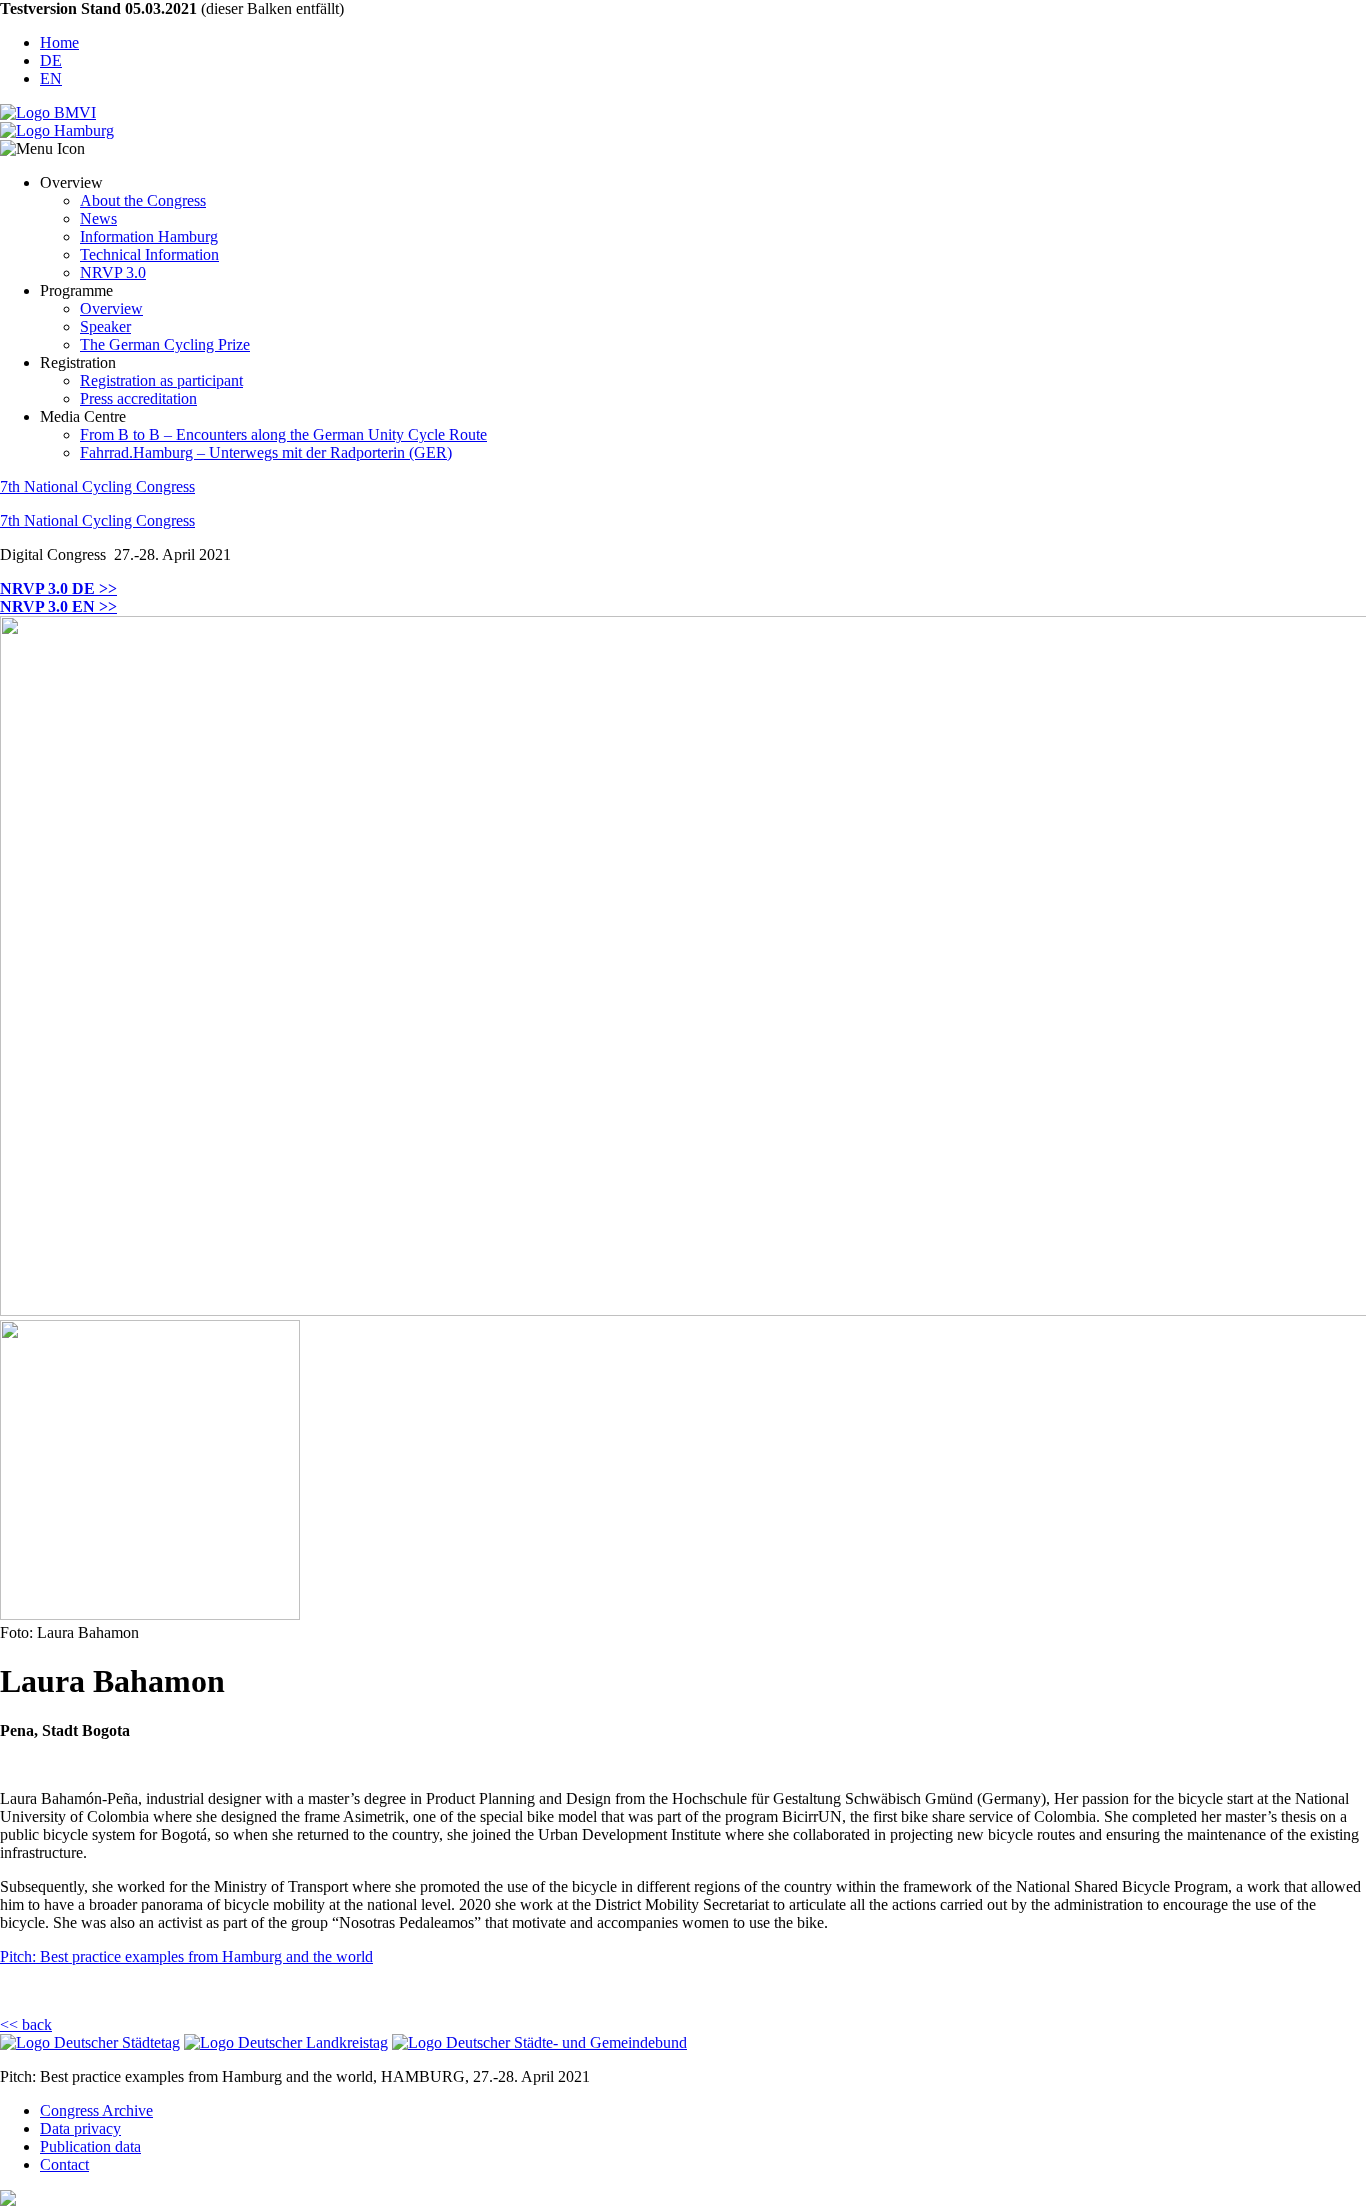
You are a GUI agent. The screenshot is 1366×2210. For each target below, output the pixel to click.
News (98, 218)
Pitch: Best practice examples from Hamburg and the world (186, 1956)
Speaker (105, 326)
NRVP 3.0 (113, 272)
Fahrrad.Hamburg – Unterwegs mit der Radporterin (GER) (266, 452)
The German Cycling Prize (165, 344)
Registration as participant (161, 380)
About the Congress (143, 200)
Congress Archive (96, 2110)
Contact (64, 2164)
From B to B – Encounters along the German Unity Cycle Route (283, 434)
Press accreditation (138, 398)
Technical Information (149, 254)
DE (51, 60)
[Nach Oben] (8, 2200)
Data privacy (80, 2128)
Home (59, 42)
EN (51, 78)
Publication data (90, 2146)
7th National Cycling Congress (97, 486)
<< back (26, 2024)
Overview (111, 308)
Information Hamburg (149, 236)
